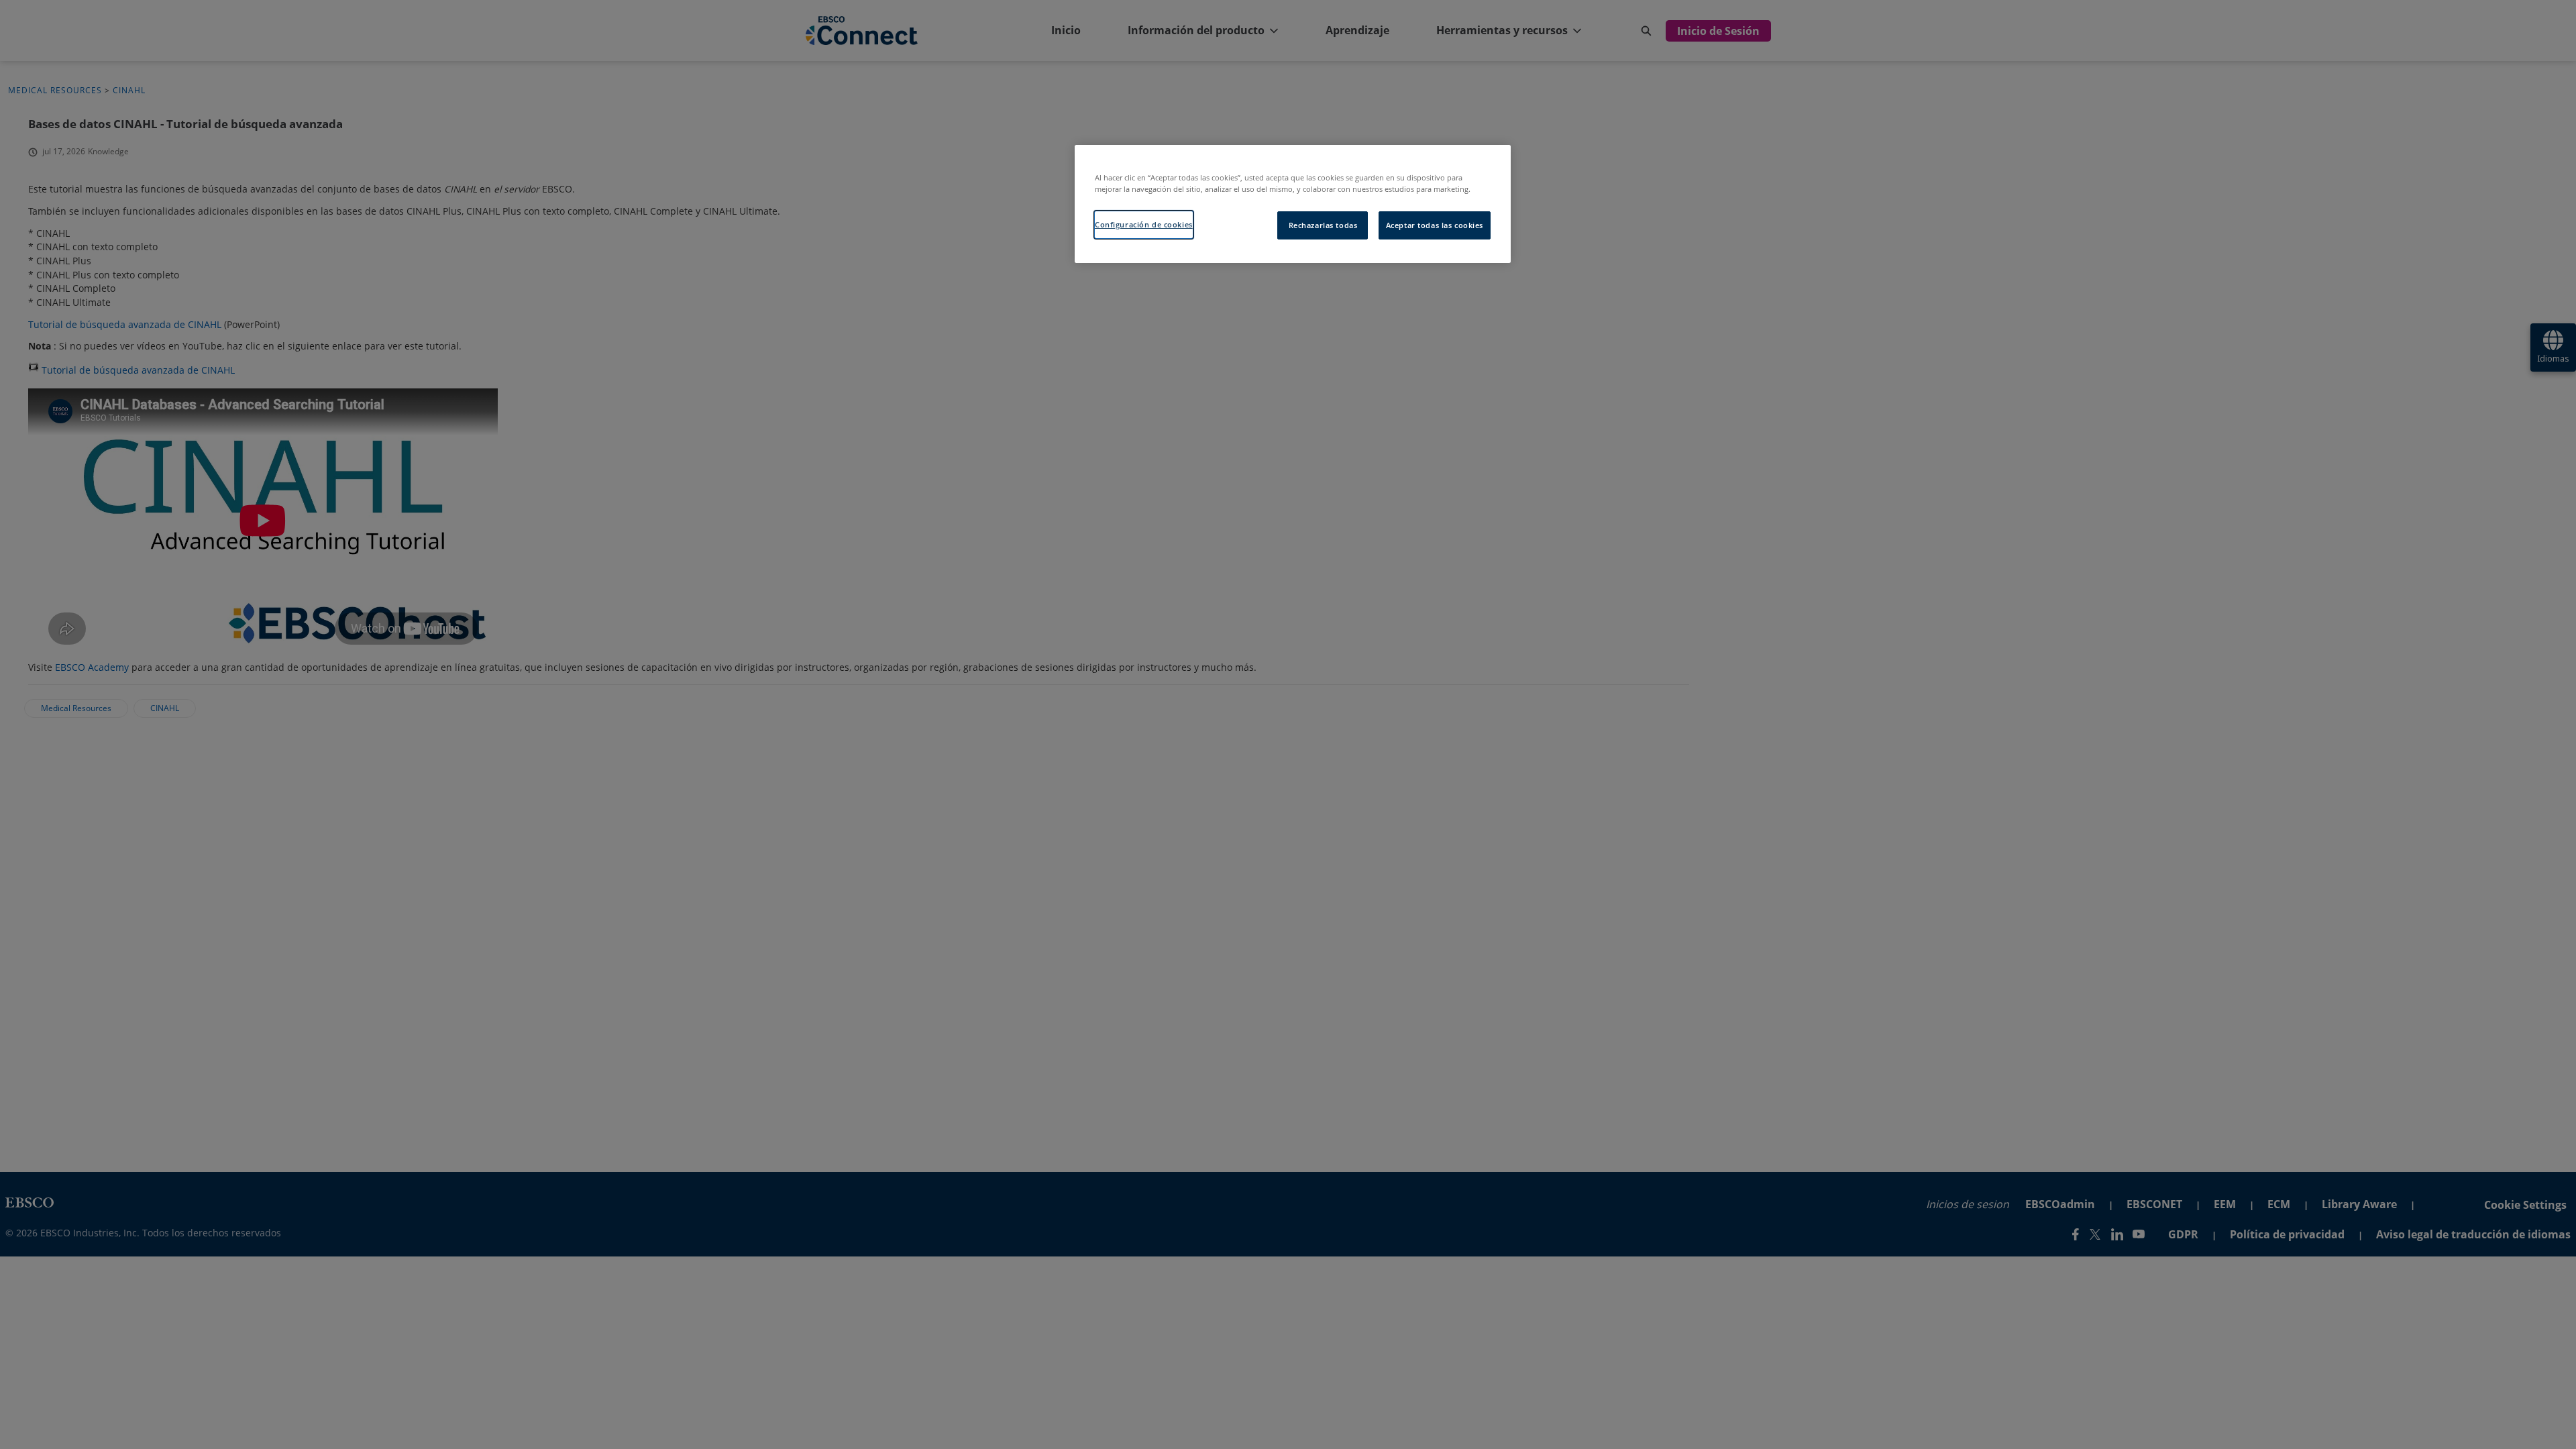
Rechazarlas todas (1323, 225)
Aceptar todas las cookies (1435, 225)
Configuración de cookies (1144, 224)
